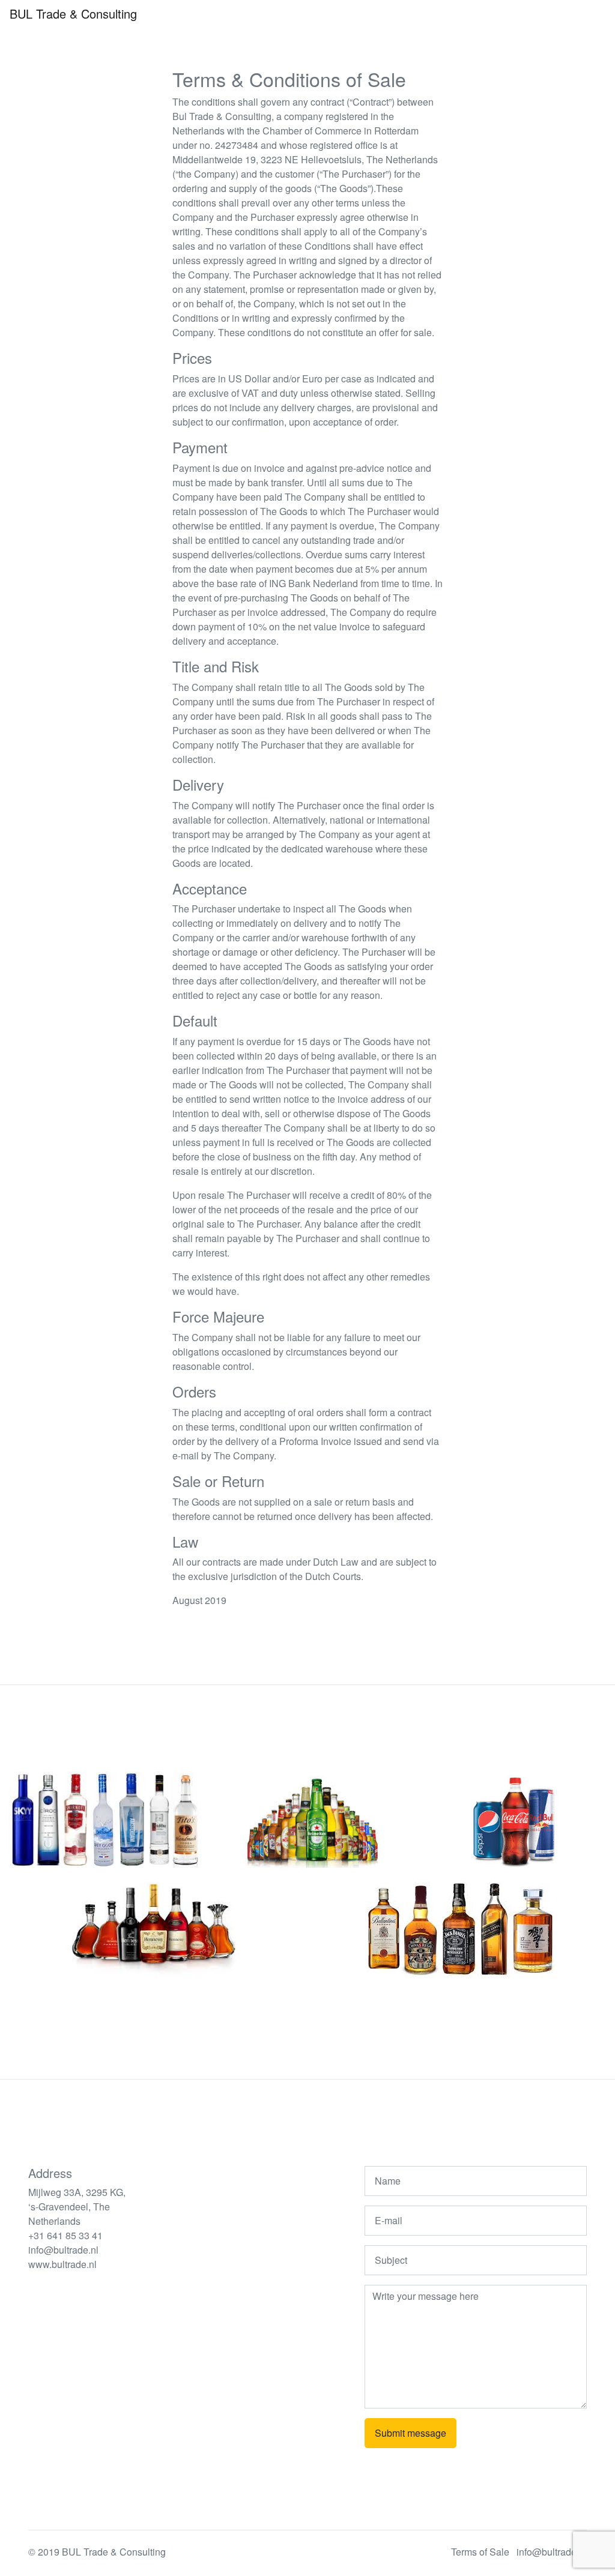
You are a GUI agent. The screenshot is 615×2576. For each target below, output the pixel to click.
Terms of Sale (480, 2552)
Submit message (411, 2433)
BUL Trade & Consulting (73, 14)
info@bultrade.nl (552, 2552)
